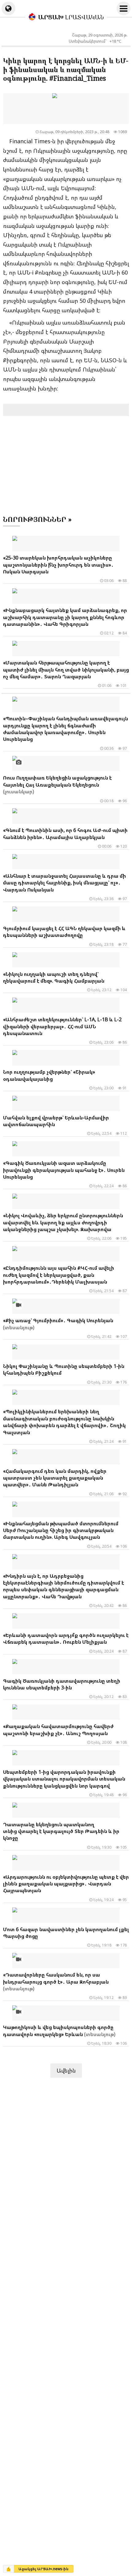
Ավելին (66, 2070)
